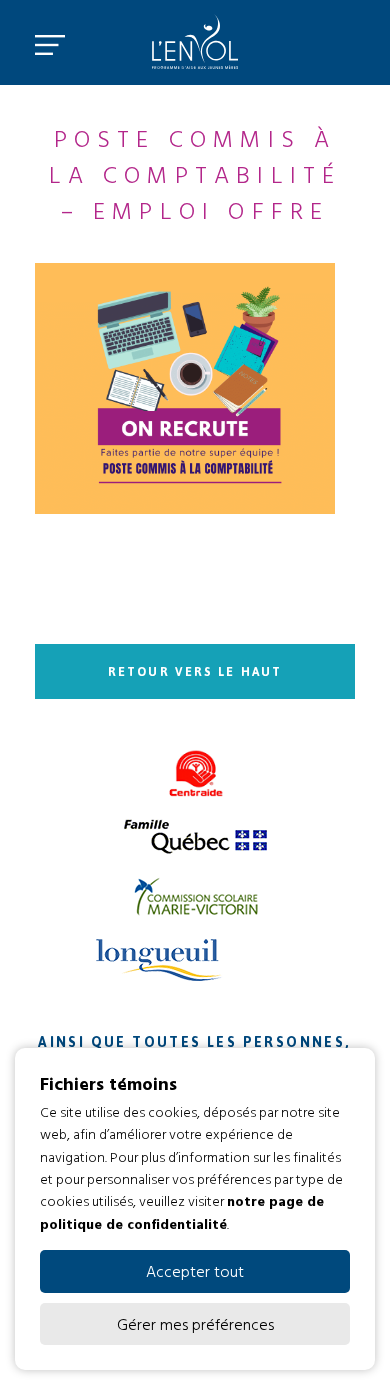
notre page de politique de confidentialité (182, 1211)
